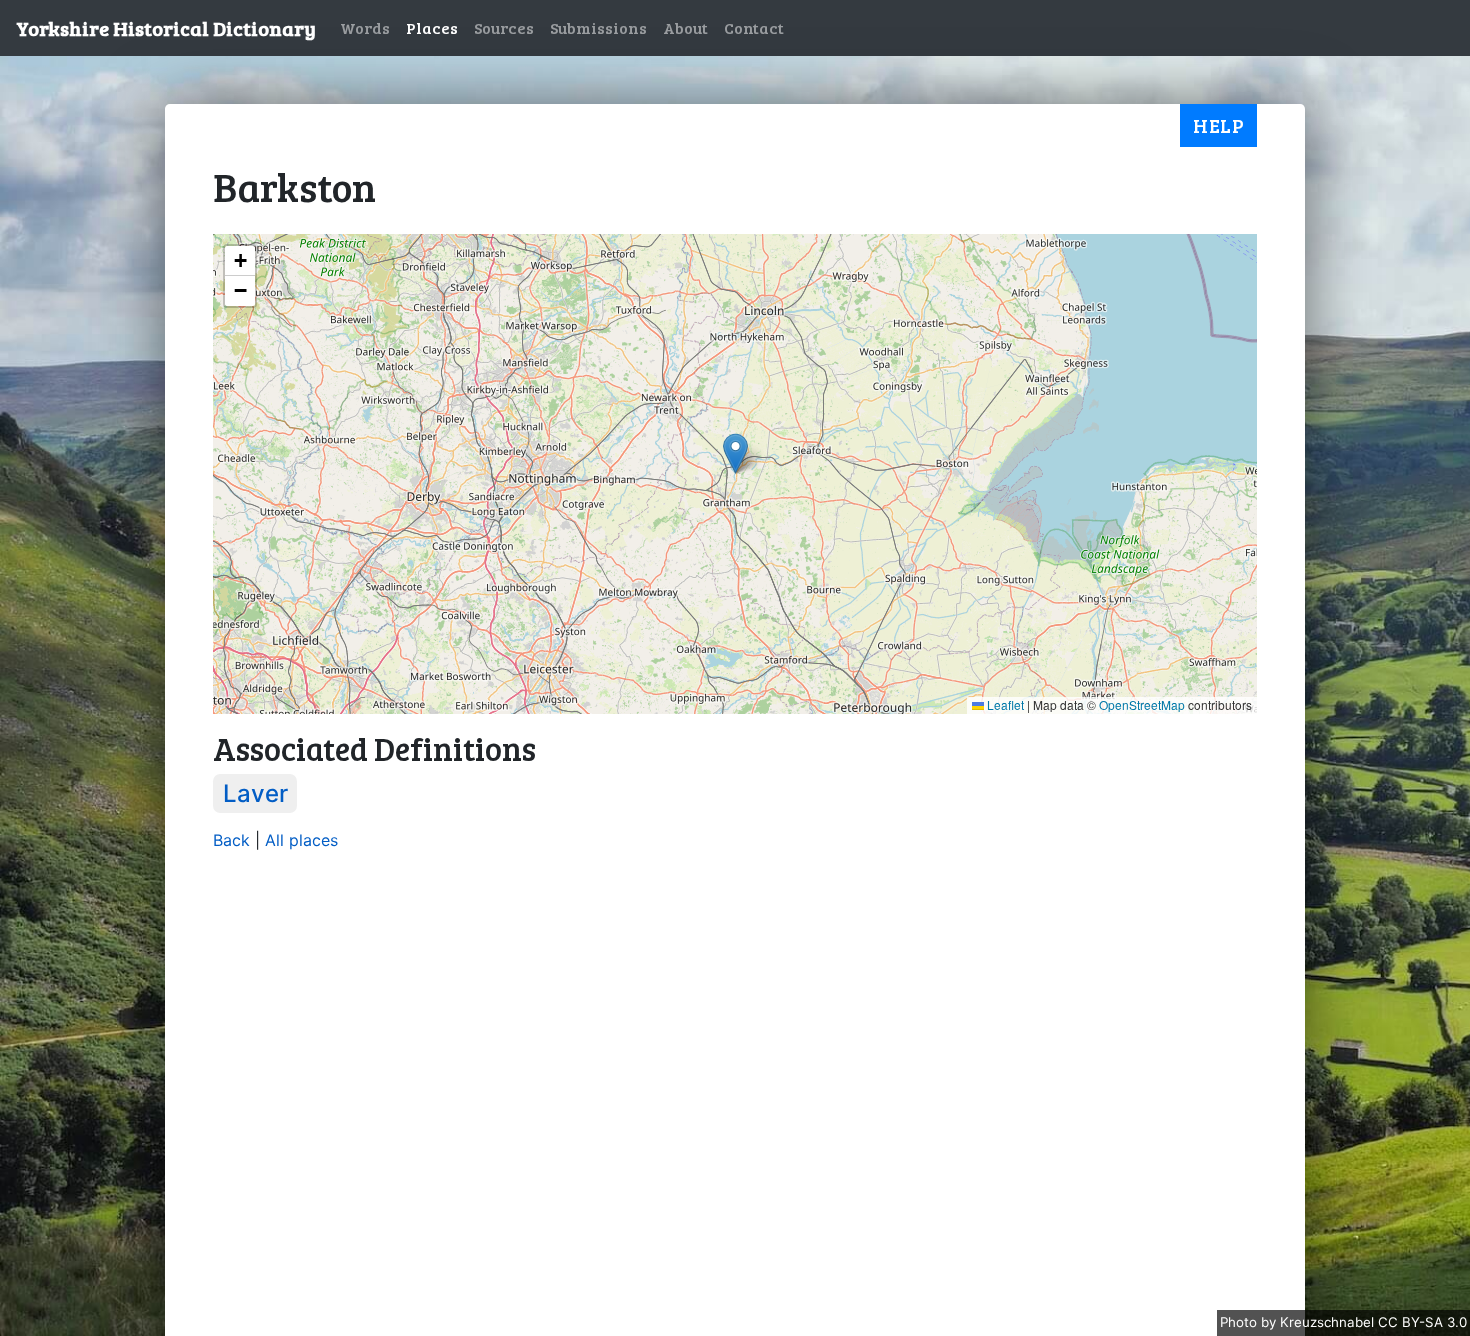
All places (301, 840)
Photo (1240, 1322)
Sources (504, 27)
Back (231, 840)
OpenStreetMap (1142, 704)
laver (255, 793)
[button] (735, 453)
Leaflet (1004, 704)
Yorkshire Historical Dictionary (166, 28)
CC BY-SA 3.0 (1422, 1322)
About (685, 27)
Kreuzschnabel (1329, 1322)
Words (365, 27)
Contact (754, 27)
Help (1218, 125)
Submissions (598, 27)
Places (432, 27)
